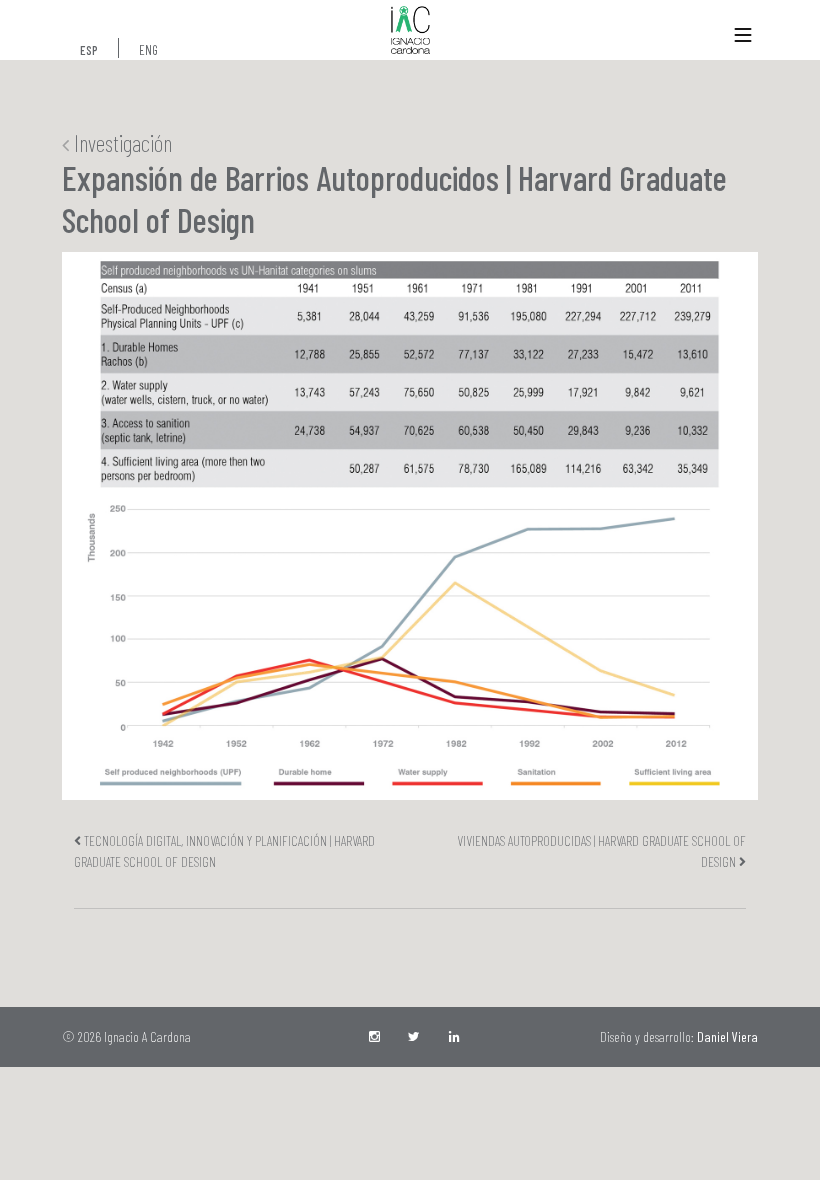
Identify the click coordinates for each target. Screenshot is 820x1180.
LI (456, 1037)
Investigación (120, 143)
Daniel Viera (727, 1036)
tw (416, 1037)
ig (376, 1037)
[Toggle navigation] (743, 35)
